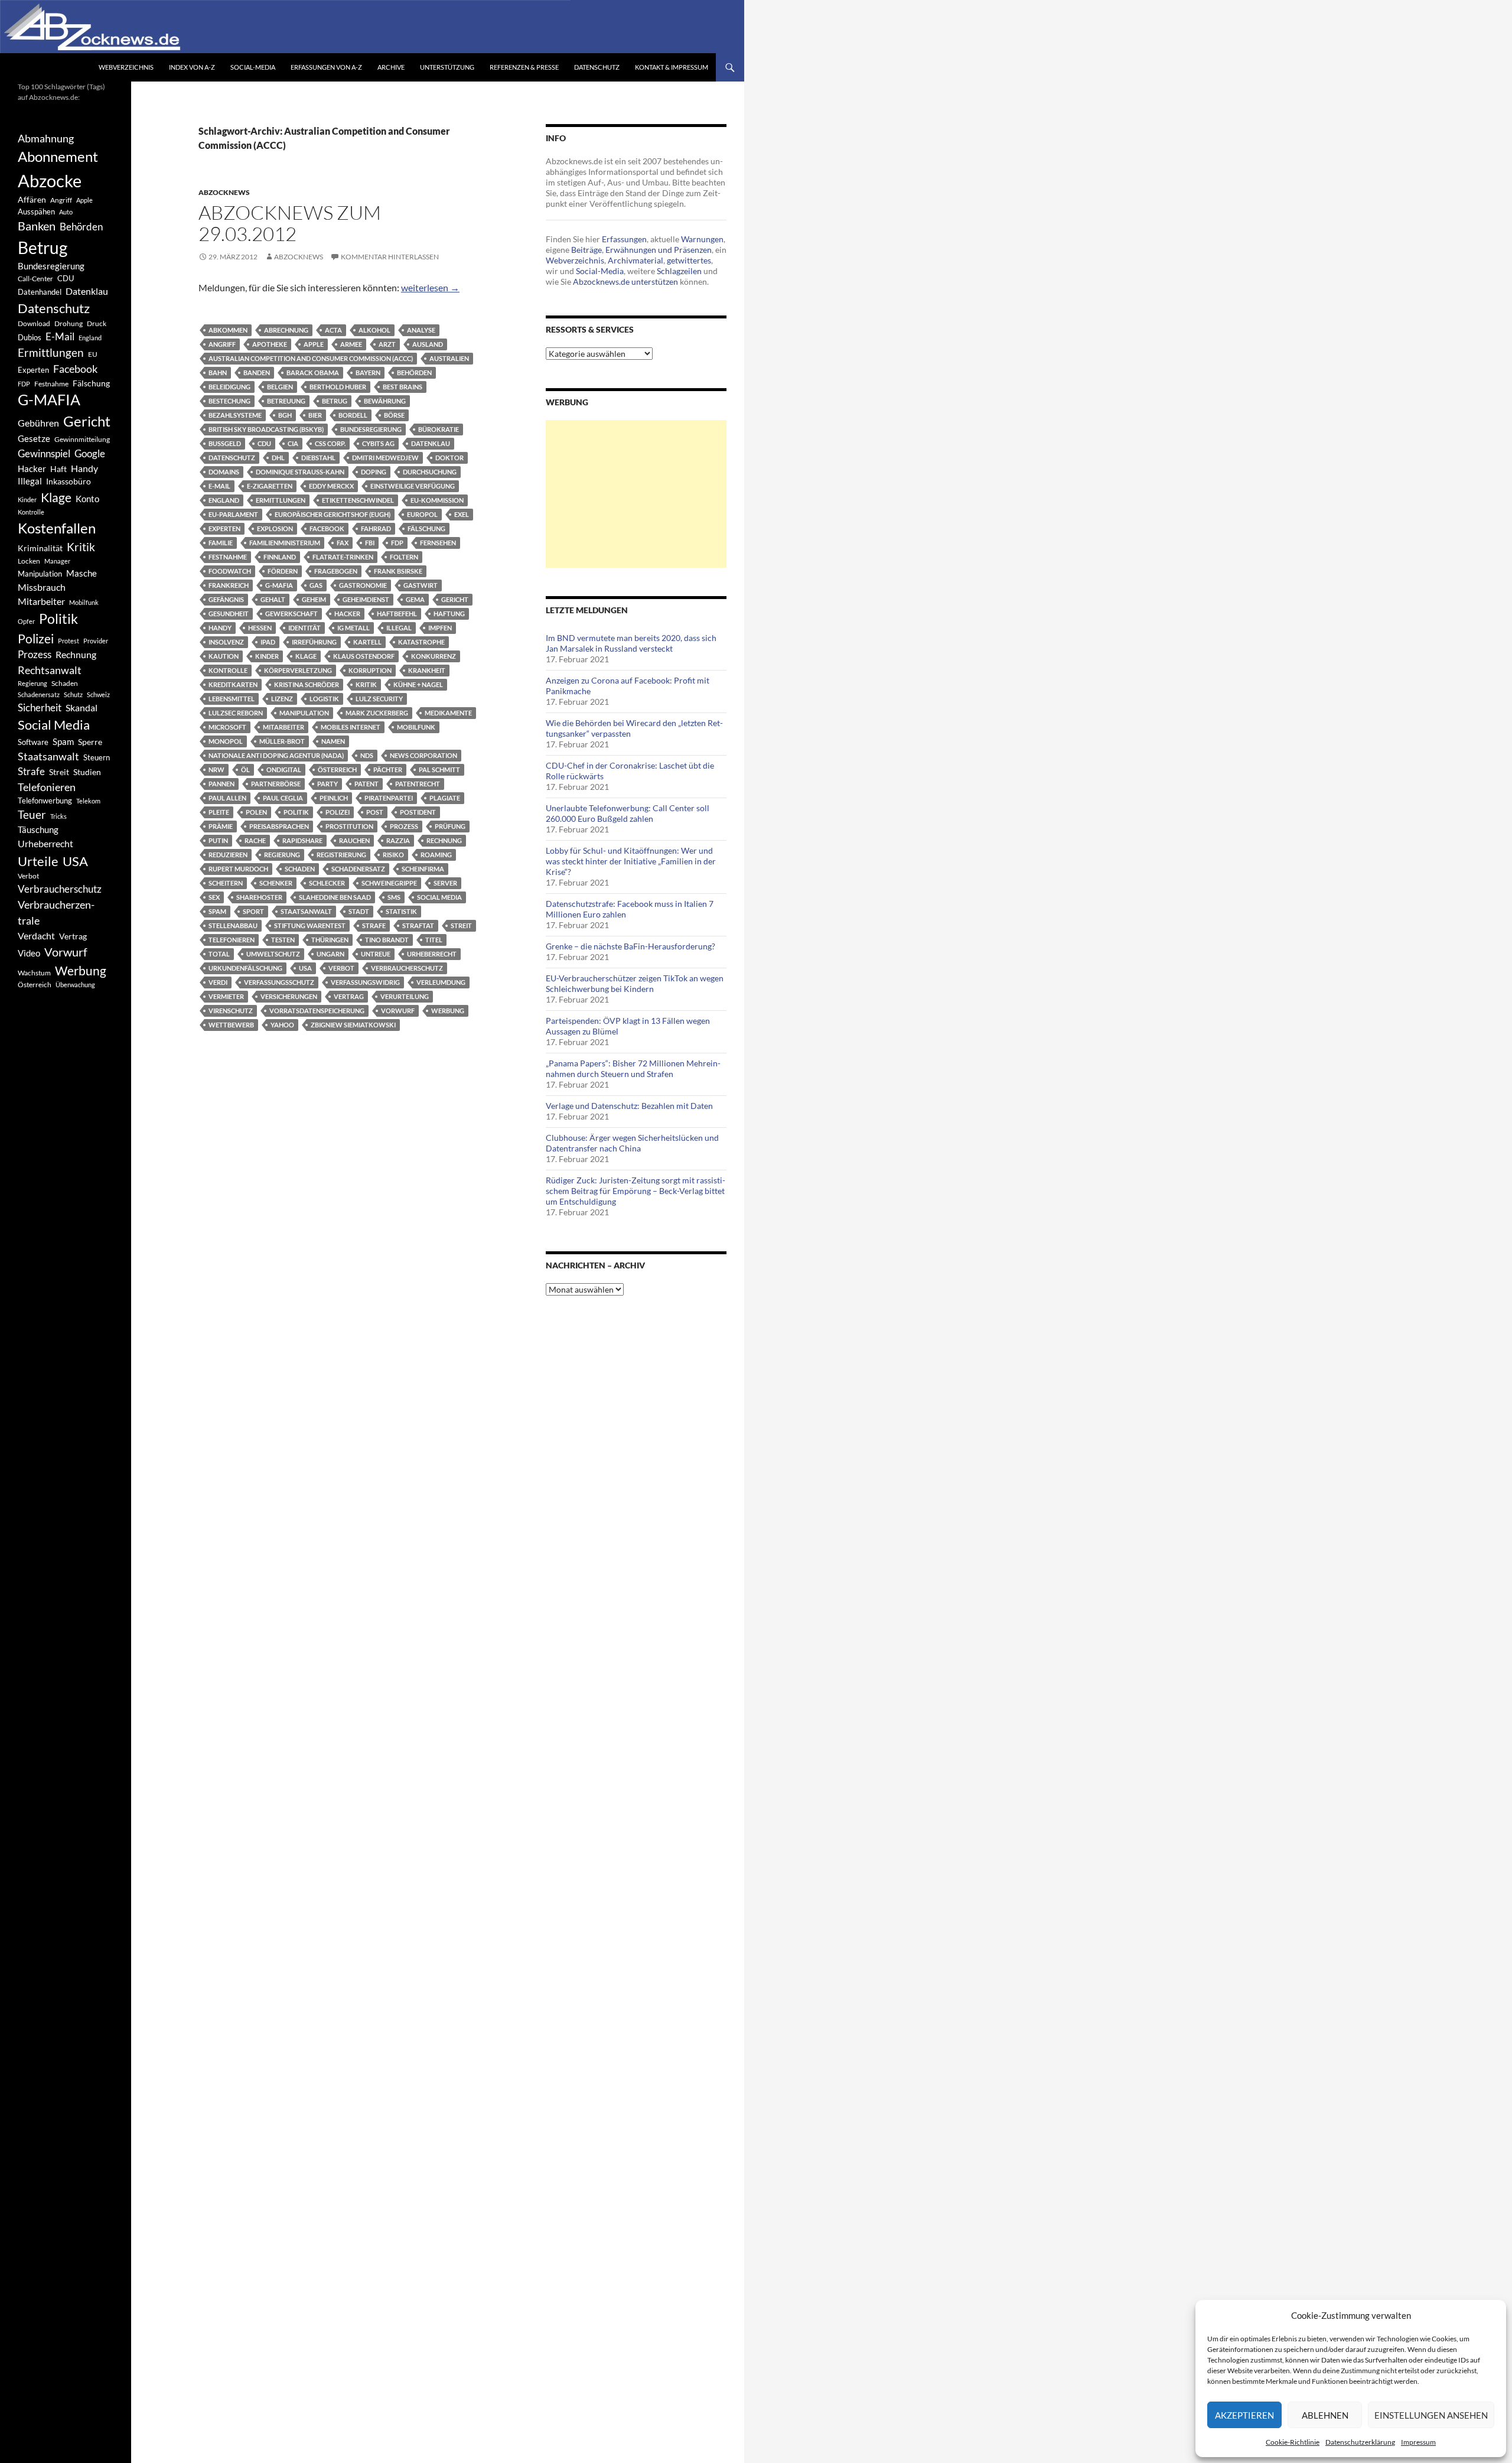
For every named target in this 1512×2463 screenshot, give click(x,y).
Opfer (26, 621)
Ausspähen (36, 212)
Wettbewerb (231, 1025)
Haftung (449, 614)
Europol (422, 514)
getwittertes (689, 260)
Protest (69, 641)
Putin (218, 840)
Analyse (421, 330)
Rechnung (444, 840)
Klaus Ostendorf (364, 656)
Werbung (448, 1011)
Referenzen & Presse (524, 67)
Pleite (219, 812)
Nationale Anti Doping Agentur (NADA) (276, 755)
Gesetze (34, 438)
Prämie (221, 826)
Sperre (90, 742)
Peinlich (334, 798)
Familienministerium (285, 543)
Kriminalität (40, 548)
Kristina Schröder (307, 684)
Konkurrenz (434, 656)
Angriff (222, 344)
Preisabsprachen (279, 826)
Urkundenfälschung (245, 968)
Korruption (370, 670)
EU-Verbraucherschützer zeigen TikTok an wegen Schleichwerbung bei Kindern (635, 983)
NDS (367, 755)
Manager (57, 561)
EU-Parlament (233, 514)
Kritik (366, 684)
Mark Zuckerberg (377, 713)
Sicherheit (40, 707)
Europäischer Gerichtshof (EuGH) (333, 514)
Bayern (368, 372)
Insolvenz (226, 642)
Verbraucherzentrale (56, 912)
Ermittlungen (281, 500)
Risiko (393, 855)
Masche (82, 573)
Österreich (337, 770)
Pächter (388, 770)
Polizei (338, 812)
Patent (366, 784)
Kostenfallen (57, 528)
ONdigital (284, 770)
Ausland (428, 344)
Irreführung (314, 642)
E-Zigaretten (270, 486)
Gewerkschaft (291, 614)
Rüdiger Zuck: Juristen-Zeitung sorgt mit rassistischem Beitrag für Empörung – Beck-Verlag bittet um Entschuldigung (636, 1191)
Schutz (73, 694)
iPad (268, 642)
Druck (97, 323)
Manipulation (304, 713)
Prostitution (349, 826)
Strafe (374, 925)
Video (29, 953)
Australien (449, 358)
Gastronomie (363, 585)
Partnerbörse (276, 784)
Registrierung (341, 855)
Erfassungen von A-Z (326, 67)
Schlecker (327, 883)
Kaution (224, 656)
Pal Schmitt (439, 770)
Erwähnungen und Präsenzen (659, 250)
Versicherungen (289, 996)
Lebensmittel (232, 699)
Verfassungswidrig (365, 982)
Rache (255, 840)
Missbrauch (42, 587)
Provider (96, 641)
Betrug (335, 401)
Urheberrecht (432, 954)
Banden (257, 372)
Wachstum (34, 973)
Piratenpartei (389, 798)
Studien (87, 772)
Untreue (376, 954)
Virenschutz (231, 1011)
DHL (278, 458)
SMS (394, 897)
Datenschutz (597, 67)
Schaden (300, 869)
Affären (32, 199)
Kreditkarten (233, 684)
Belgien (280, 387)
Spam (217, 911)
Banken (37, 226)
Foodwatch (230, 571)
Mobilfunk (416, 727)
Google (90, 453)
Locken (29, 561)
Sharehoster (259, 897)
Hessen (260, 628)
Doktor (449, 458)
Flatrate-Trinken (343, 557)
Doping (374, 472)
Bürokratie (439, 429)
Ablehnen (1325, 2415)
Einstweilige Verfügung (413, 486)
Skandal (82, 707)
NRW (216, 770)
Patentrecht (418, 784)
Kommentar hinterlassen (390, 257)
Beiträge (586, 250)
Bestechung (229, 401)
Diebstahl (318, 458)
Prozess (404, 826)
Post (375, 812)
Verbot (341, 968)
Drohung (69, 323)
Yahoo (282, 1025)
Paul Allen (227, 798)
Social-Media (253, 67)
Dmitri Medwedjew (385, 458)
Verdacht (36, 936)
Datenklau (431, 443)
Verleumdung (441, 982)
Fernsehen (438, 543)
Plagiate (445, 798)
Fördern (283, 571)
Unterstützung (447, 67)
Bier (315, 415)
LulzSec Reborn (236, 713)
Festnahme (228, 557)
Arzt (387, 344)
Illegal (399, 628)
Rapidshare (302, 840)
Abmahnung (46, 139)
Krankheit (427, 670)
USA (305, 968)
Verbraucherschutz (407, 968)
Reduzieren (228, 855)
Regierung (282, 855)
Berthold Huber (338, 387)
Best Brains (403, 387)
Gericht (455, 599)
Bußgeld (225, 443)
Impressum (1418, 2442)
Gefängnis (226, 599)
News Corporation (423, 755)
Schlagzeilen (679, 271)
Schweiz (98, 694)
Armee (351, 344)
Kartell (367, 642)
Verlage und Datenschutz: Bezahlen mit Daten (629, 1106)
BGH (285, 415)
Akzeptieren (1244, 2415)
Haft (58, 469)
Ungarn (330, 954)
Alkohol (374, 330)
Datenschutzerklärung (1360, 2442)
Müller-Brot (282, 741)
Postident (418, 812)
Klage (306, 656)
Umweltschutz (273, 954)
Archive (391, 67)
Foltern (404, 557)
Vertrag (349, 996)
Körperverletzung (298, 670)
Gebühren (38, 423)
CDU (264, 443)
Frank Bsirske (398, 571)
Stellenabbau (233, 925)
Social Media (439, 897)
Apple (314, 344)
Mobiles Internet (351, 727)
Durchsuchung (430, 472)
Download (34, 323)
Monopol (226, 741)
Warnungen (702, 239)
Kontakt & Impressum (672, 67)
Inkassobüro (69, 481)
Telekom (88, 801)
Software (33, 742)
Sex (214, 897)
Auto (66, 212)
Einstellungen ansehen (1431, 2415)
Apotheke (270, 344)
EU (93, 354)
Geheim (314, 599)
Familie (221, 543)
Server (445, 883)
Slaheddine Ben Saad (335, 897)
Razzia (398, 840)
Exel (462, 514)
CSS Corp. (330, 443)
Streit (461, 925)
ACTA (333, 330)
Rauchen (354, 840)
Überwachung (75, 985)
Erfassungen (624, 239)
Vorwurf (398, 1011)
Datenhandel (40, 292)
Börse (394, 415)
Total (219, 954)
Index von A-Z (192, 67)
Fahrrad (376, 528)
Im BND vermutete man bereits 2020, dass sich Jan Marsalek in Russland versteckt (631, 643)
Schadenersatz (358, 869)
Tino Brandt (387, 940)
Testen (283, 940)
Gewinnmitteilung (82, 439)
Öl (245, 770)
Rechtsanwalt (50, 670)
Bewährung (385, 401)
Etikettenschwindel (358, 500)
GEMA (415, 599)
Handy (220, 628)
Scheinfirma (423, 869)
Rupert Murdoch (238, 869)
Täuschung (38, 829)
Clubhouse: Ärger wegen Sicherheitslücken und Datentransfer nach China (632, 1143)
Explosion (275, 528)
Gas (316, 585)
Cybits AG (378, 443)
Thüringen (330, 940)
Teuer (32, 815)
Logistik (324, 699)
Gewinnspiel (44, 453)
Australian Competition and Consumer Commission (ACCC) (311, 358)
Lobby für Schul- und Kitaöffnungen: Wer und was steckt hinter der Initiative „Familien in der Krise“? (631, 861)
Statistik (401, 911)
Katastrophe (421, 642)
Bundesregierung (371, 429)
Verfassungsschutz (279, 982)
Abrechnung (286, 330)
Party (328, 784)
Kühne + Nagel (418, 684)
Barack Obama (313, 372)
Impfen (440, 628)
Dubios (30, 337)
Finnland (280, 557)
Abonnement (58, 157)
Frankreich (229, 585)
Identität (304, 628)
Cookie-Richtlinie (1293, 2442)
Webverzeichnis (126, 67)
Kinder (267, 656)
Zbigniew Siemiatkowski (353, 1025)
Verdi (218, 982)
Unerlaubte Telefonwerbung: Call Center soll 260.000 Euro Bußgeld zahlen (628, 813)
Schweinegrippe (389, 883)
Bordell (353, 415)
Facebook (327, 528)
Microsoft (227, 727)
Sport (253, 911)
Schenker (276, 883)
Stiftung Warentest (310, 925)
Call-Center (35, 279)
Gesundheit (229, 614)
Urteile (38, 861)
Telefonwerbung (45, 801)
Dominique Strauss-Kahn (300, 472)
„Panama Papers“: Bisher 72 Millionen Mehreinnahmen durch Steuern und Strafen (633, 1068)
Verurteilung (405, 996)
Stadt (359, 911)
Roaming (436, 855)
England (224, 500)
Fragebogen (336, 571)
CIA (293, 443)
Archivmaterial (636, 260)
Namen (333, 741)
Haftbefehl (397, 614)
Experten (224, 528)
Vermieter (226, 996)
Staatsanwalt (306, 911)
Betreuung (286, 401)
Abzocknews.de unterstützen (625, 282)
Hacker (347, 614)
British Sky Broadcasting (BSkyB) (266, 429)
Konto (87, 499)
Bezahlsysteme (235, 415)
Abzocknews (224, 192)
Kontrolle (228, 670)
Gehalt (273, 599)
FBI (370, 543)
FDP (397, 543)
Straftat (418, 925)
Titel (434, 940)
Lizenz (282, 699)
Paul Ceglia (283, 798)
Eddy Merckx (331, 486)
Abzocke (50, 180)
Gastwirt (421, 585)
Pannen (221, 784)
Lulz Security (379, 699)
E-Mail (219, 486)
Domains (224, 472)
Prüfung (450, 826)
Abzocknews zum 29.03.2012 (290, 223)
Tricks (58, 816)
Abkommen (228, 330)
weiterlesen (430, 287)
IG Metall (353, 628)
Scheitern (226, 883)
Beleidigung (229, 387)
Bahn (218, 372)
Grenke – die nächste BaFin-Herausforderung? (630, 946)
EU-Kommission (437, 500)
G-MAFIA (279, 585)
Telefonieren (232, 940)
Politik (296, 812)
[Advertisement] (636, 494)
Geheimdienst (366, 599)
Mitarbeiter (283, 727)
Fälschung (426, 528)
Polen (256, 812)
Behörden (414, 372)
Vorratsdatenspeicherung (317, 1011)
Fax (343, 543)
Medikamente (448, 713)
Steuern (97, 757)
